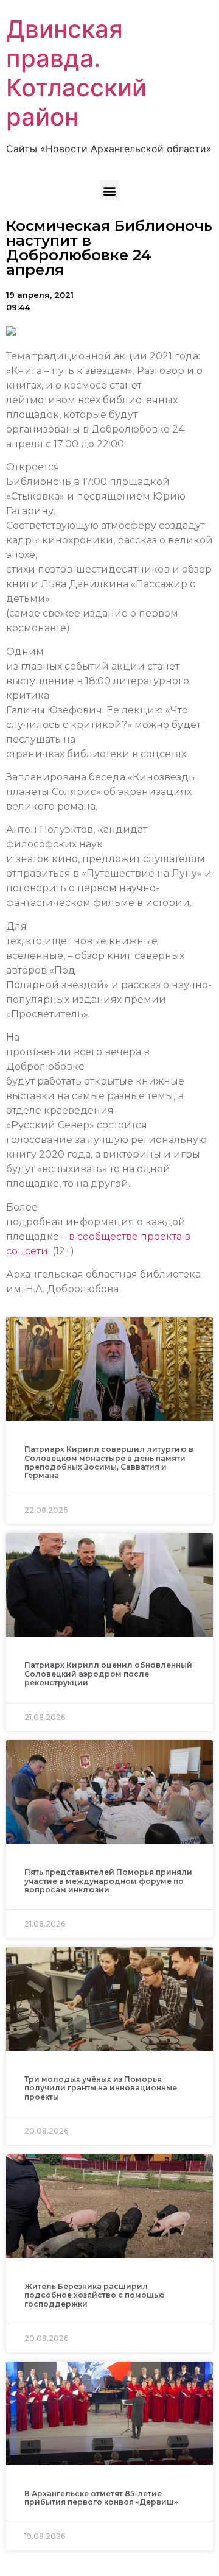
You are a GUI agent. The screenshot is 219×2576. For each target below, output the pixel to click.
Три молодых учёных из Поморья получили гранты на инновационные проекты (101, 2088)
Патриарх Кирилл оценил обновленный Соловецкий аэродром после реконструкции (108, 1674)
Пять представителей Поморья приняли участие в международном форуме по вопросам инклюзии (108, 1881)
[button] (110, 190)
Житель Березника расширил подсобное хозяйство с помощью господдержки (95, 2295)
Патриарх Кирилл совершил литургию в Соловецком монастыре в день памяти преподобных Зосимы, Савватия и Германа (109, 1462)
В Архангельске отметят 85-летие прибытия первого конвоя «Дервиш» (101, 2498)
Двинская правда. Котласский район (76, 73)
